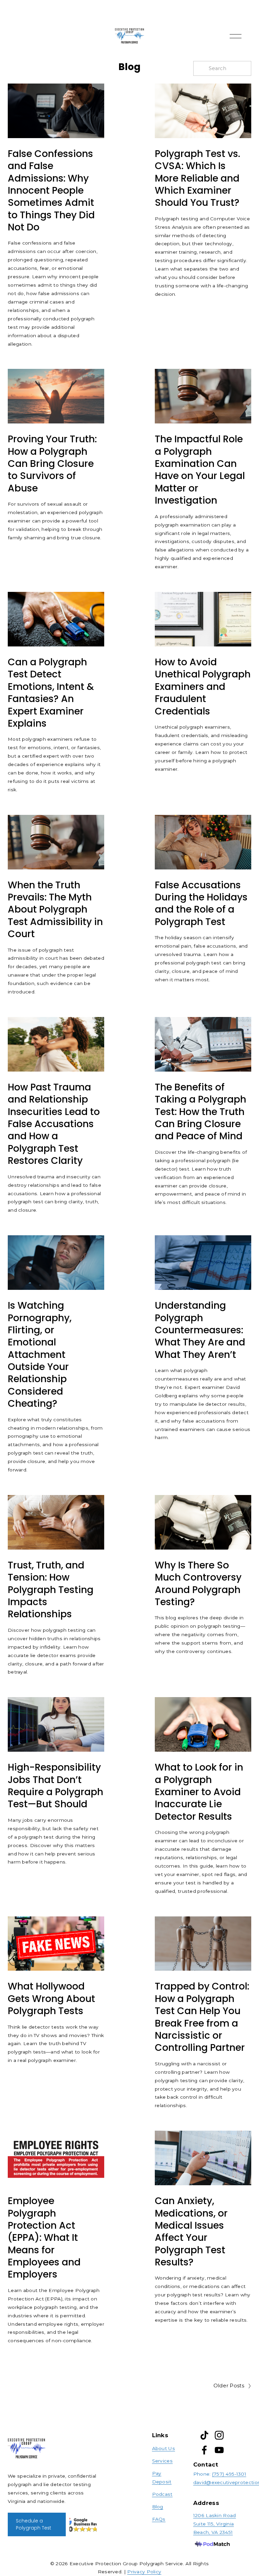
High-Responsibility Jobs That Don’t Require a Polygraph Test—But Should (55, 1786)
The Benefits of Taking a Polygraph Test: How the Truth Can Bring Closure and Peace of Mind (200, 1112)
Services (162, 2461)
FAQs (159, 2519)
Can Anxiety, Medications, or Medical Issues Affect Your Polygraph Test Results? (191, 2232)
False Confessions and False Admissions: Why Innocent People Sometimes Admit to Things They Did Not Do (51, 190)
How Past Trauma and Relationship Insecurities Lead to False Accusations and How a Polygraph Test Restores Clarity (54, 1124)
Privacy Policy (144, 2572)
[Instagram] (219, 2435)
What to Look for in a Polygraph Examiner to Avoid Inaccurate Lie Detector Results (199, 1792)
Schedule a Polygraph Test (34, 2524)
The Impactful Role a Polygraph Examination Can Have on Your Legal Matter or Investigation (200, 470)
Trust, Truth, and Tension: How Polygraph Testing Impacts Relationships (51, 1590)
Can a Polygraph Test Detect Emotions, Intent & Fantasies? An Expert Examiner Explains (51, 693)
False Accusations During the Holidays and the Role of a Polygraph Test (201, 903)
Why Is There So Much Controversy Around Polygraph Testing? (198, 1584)
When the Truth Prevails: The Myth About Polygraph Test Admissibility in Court (55, 910)
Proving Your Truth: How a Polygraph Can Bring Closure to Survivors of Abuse (52, 464)
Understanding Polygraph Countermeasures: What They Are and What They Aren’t (200, 1330)
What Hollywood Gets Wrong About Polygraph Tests (51, 1999)
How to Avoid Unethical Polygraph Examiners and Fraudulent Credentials (203, 687)
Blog (158, 2507)
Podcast (162, 2494)
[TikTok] (204, 2435)
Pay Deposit (162, 2477)
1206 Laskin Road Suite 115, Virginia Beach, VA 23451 (215, 2524)
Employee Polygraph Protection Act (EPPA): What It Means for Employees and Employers (44, 2238)
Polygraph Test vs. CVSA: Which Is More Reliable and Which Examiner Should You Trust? (197, 178)
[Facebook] (204, 2450)
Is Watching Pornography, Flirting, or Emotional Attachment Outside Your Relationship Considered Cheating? (40, 1355)
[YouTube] (219, 2450)
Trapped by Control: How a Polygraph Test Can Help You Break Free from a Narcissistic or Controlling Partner (202, 2017)
